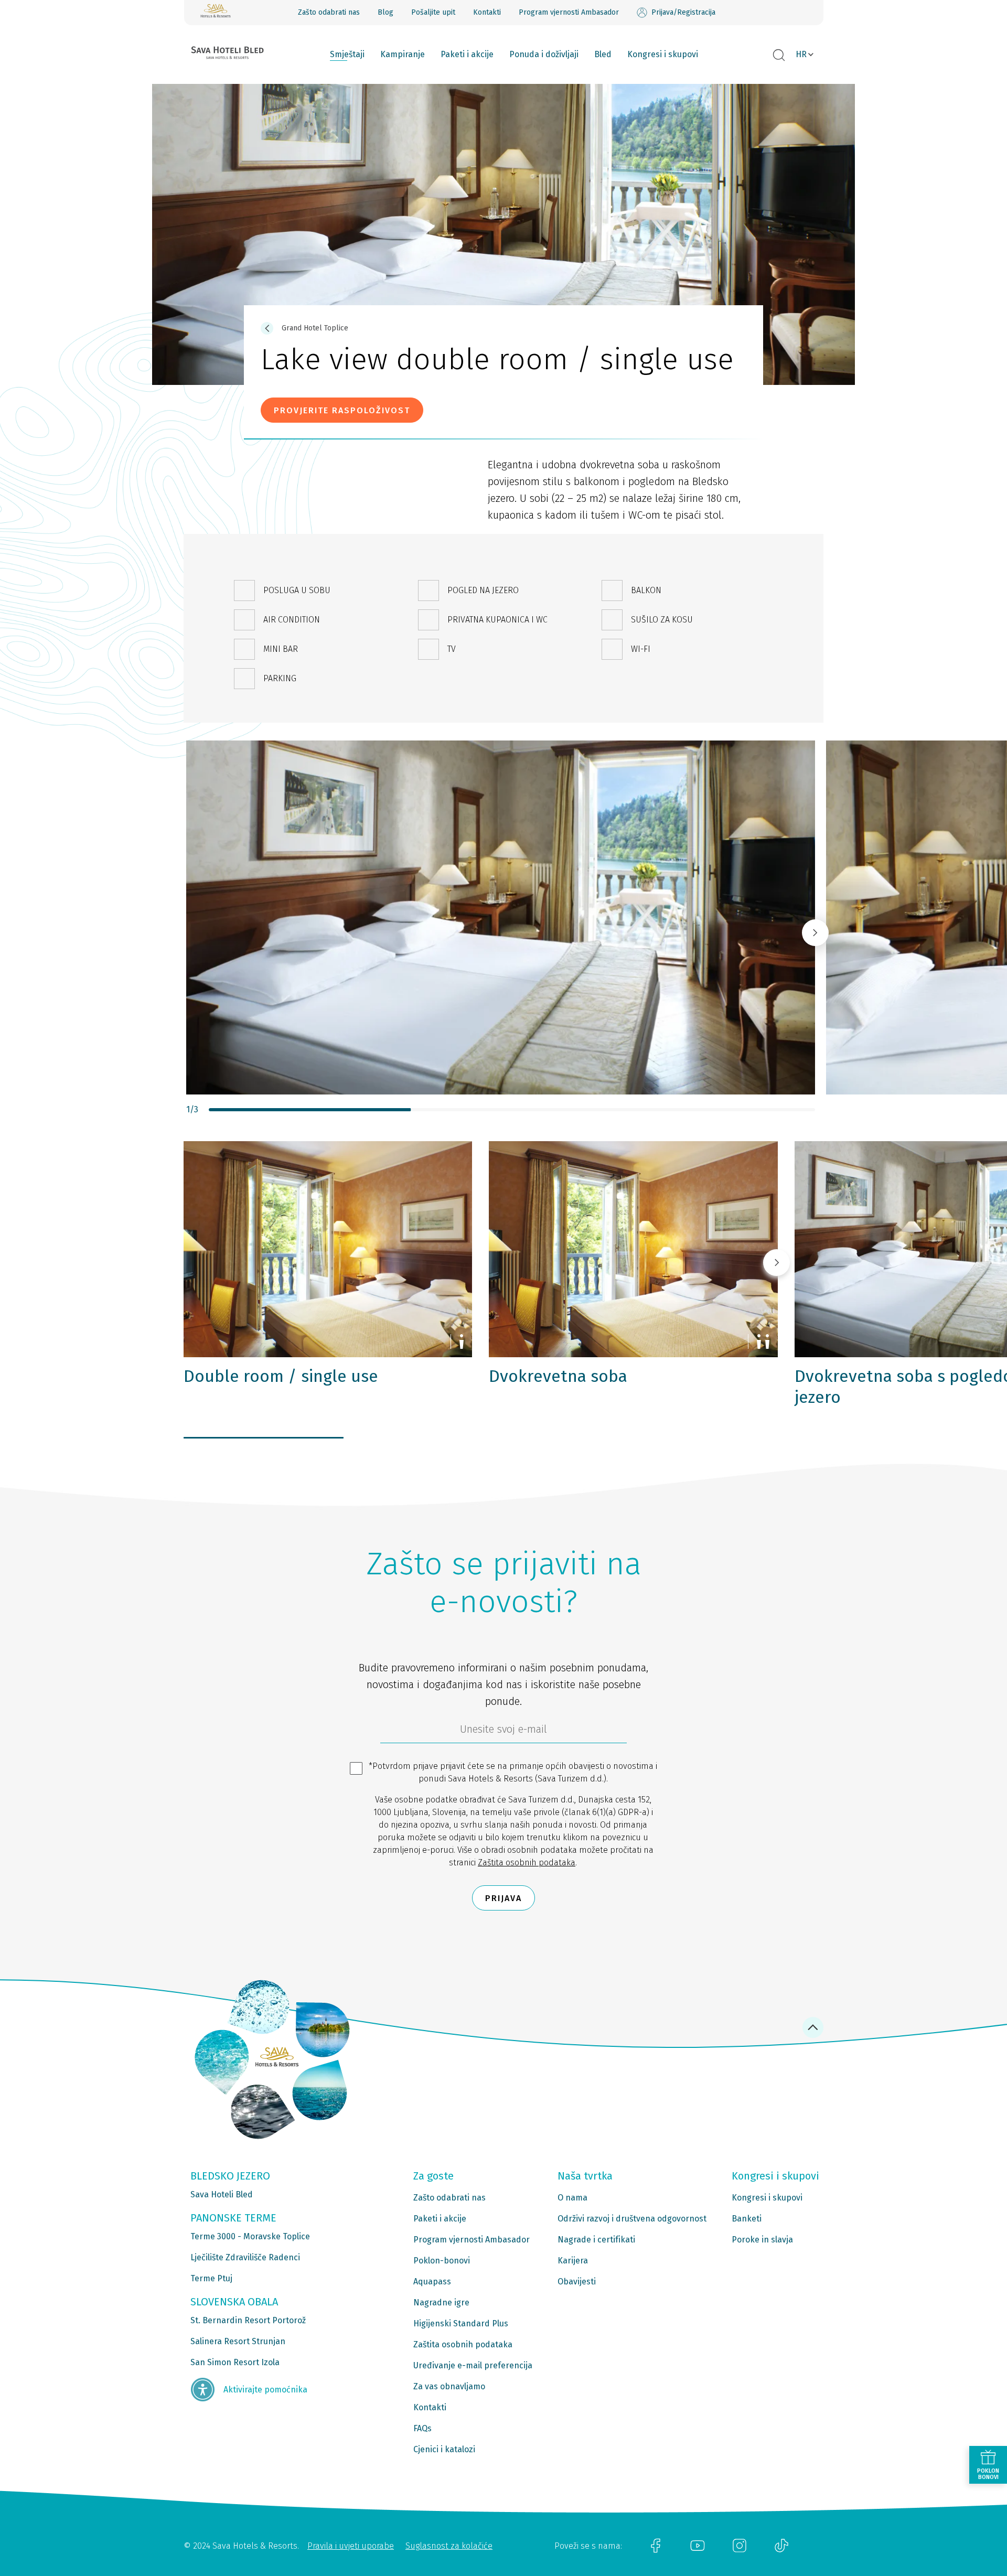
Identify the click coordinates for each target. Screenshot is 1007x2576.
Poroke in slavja (762, 2240)
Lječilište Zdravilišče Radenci (245, 2257)
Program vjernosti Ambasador (569, 12)
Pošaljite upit (433, 12)
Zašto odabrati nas (329, 12)
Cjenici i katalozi (444, 2449)
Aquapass (432, 2282)
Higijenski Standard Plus (461, 2323)
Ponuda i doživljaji (544, 54)
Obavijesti (577, 2282)
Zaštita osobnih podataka (527, 1863)
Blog (385, 12)
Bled (603, 54)
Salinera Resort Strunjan (238, 2341)
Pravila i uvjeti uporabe (351, 2546)
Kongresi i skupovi (663, 54)
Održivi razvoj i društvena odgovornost (632, 2219)
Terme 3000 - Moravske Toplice (250, 2236)
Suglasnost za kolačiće (449, 2546)
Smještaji (347, 54)
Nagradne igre (441, 2303)
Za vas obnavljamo (449, 2386)
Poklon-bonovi (442, 2261)
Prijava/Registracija (683, 12)
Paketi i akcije (467, 54)
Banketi (747, 2219)
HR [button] (801, 54)
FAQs (422, 2428)
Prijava (504, 1898)
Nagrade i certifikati (596, 2240)
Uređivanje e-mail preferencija (473, 2365)
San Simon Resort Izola (235, 2362)
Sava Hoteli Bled (222, 2194)
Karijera (573, 2261)
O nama (572, 2198)
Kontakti (487, 12)
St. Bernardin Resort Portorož (248, 2320)
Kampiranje (403, 54)
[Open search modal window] (779, 56)
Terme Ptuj (211, 2278)
